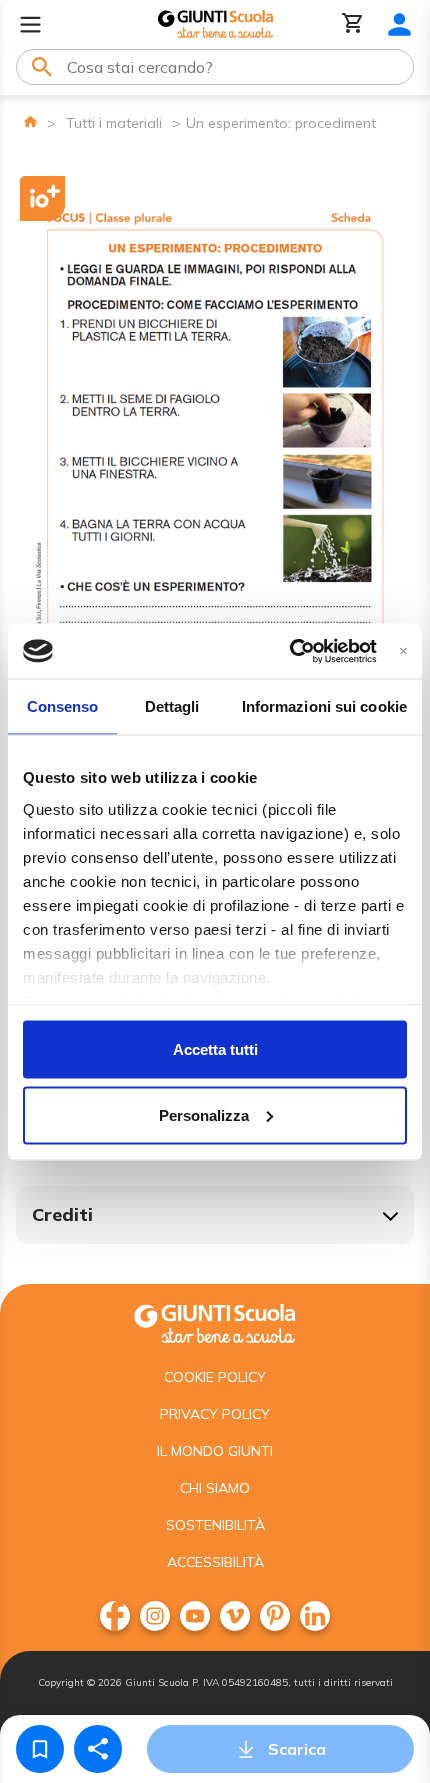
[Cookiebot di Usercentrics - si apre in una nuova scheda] (289, 651)
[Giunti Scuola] (215, 24)
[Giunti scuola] (215, 1321)
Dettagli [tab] (172, 706)
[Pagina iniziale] (30, 121)
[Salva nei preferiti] (40, 1749)
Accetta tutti (215, 1049)
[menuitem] (115, 1616)
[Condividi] (98, 1749)
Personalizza (204, 1114)
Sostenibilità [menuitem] (215, 1525)
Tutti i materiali (114, 123)
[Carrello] (353, 24)
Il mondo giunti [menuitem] (215, 1451)
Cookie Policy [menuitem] (215, 1377)
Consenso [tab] (63, 706)
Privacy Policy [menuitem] (215, 1414)
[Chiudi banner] (403, 650)
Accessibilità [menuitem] (215, 1562)
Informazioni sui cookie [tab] (324, 706)
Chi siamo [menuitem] (215, 1488)
